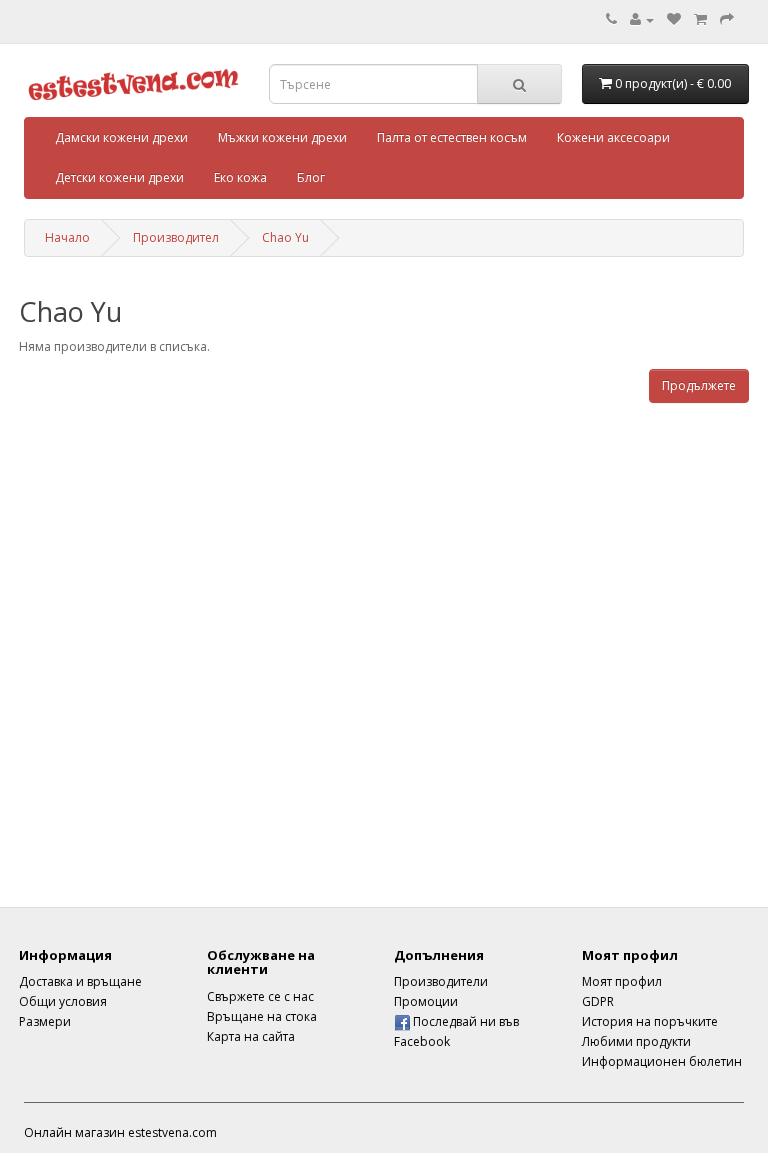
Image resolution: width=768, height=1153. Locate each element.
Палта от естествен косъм (452, 137)
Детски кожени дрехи (119, 177)
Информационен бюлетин (662, 1061)
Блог (311, 177)
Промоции (426, 1001)
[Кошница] (700, 19)
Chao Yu (285, 237)
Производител (176, 237)
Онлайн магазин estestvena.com (120, 1132)
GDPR (598, 1001)
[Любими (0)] (674, 19)
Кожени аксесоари (613, 137)
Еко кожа (240, 177)
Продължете (699, 385)
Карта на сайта (251, 1036)
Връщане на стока (262, 1016)
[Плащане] (727, 19)
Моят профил (622, 981)
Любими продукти (636, 1041)
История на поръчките (650, 1021)
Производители (441, 981)
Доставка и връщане (80, 981)
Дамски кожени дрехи (121, 137)
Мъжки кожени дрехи (282, 137)
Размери (45, 1021)
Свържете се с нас (260, 996)
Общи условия (63, 1001)
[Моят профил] (642, 19)
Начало (67, 237)
